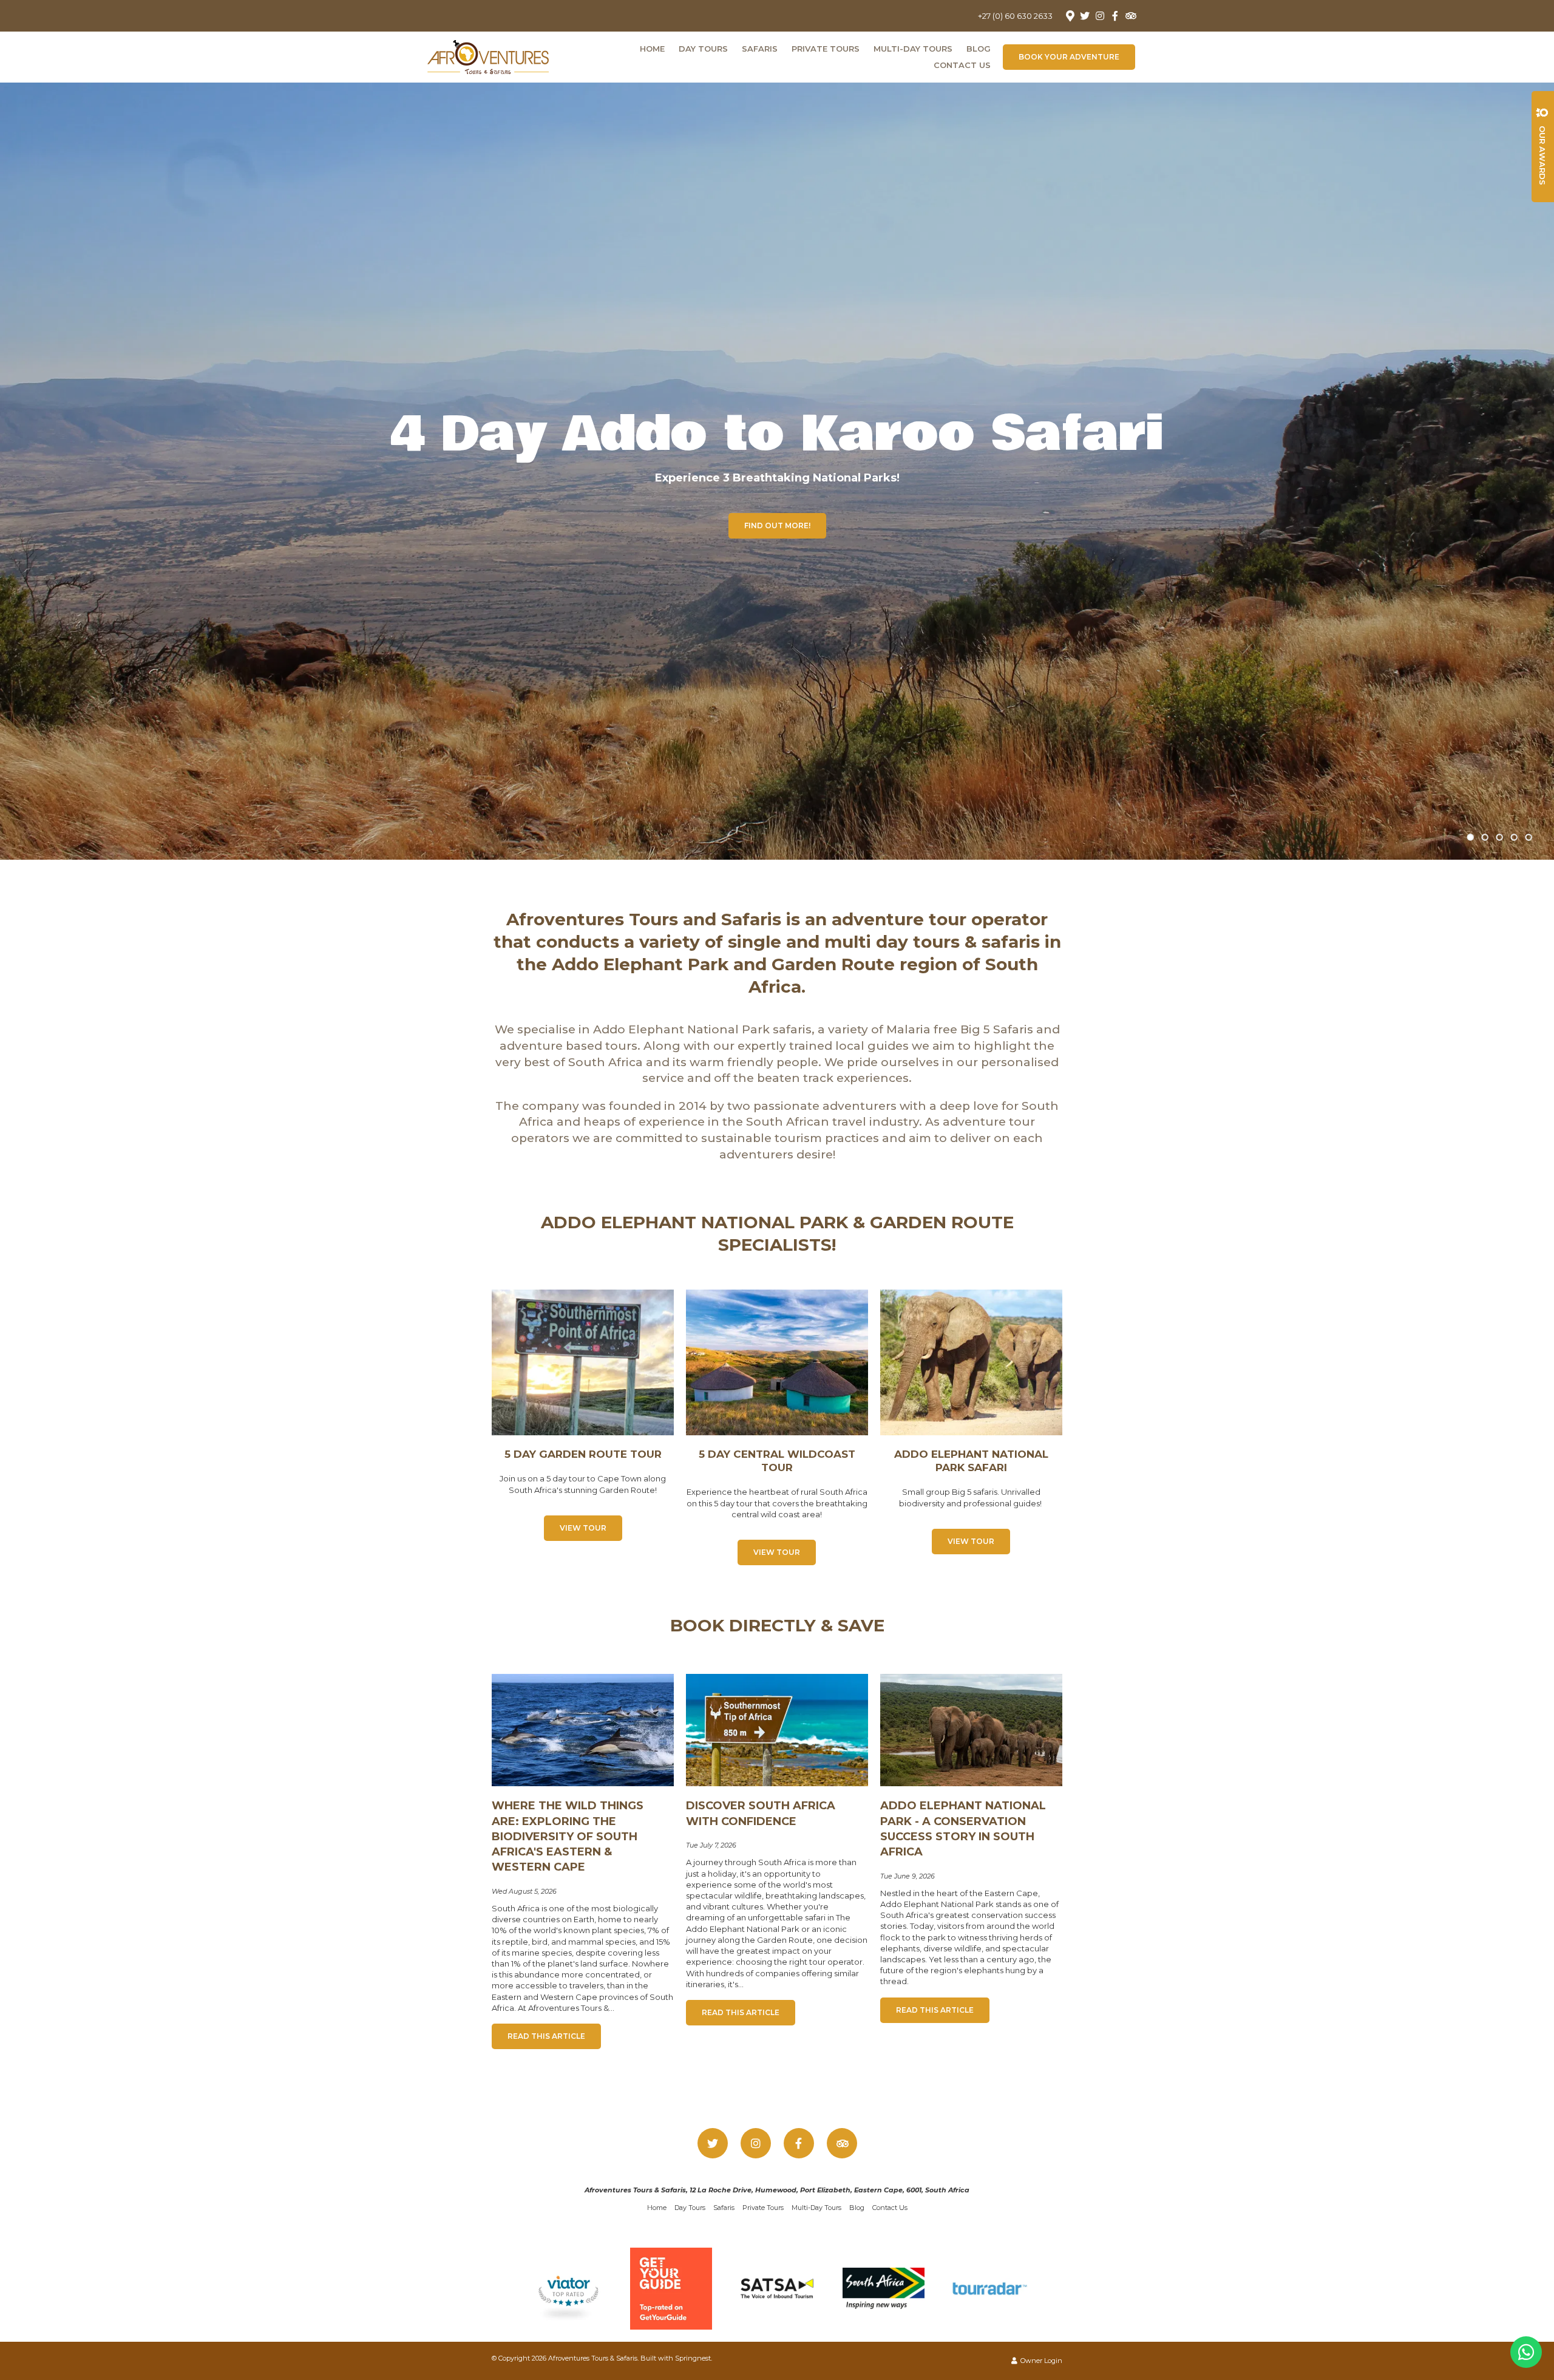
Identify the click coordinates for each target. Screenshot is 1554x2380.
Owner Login (1040, 2361)
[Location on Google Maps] (1070, 15)
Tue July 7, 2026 (711, 1845)
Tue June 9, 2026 (908, 1876)
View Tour (583, 1528)
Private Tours (826, 49)
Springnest (693, 2358)
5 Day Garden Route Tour (583, 1454)
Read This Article (546, 2036)
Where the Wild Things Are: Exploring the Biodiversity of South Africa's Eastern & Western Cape (568, 1836)
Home (652, 49)
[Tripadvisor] (1130, 16)
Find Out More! (777, 525)
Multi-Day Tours (913, 49)
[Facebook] (1115, 16)
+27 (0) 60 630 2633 (1015, 16)
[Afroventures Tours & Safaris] (488, 55)
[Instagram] (1100, 16)
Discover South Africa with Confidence (761, 1813)
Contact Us (962, 65)
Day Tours (703, 49)
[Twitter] (1085, 16)
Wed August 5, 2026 (524, 1892)
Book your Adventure (1069, 57)
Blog (979, 49)
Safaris (760, 49)
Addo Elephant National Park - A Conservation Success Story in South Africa (963, 1829)
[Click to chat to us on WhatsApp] (1526, 2352)
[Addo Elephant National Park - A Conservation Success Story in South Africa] (971, 1729)
